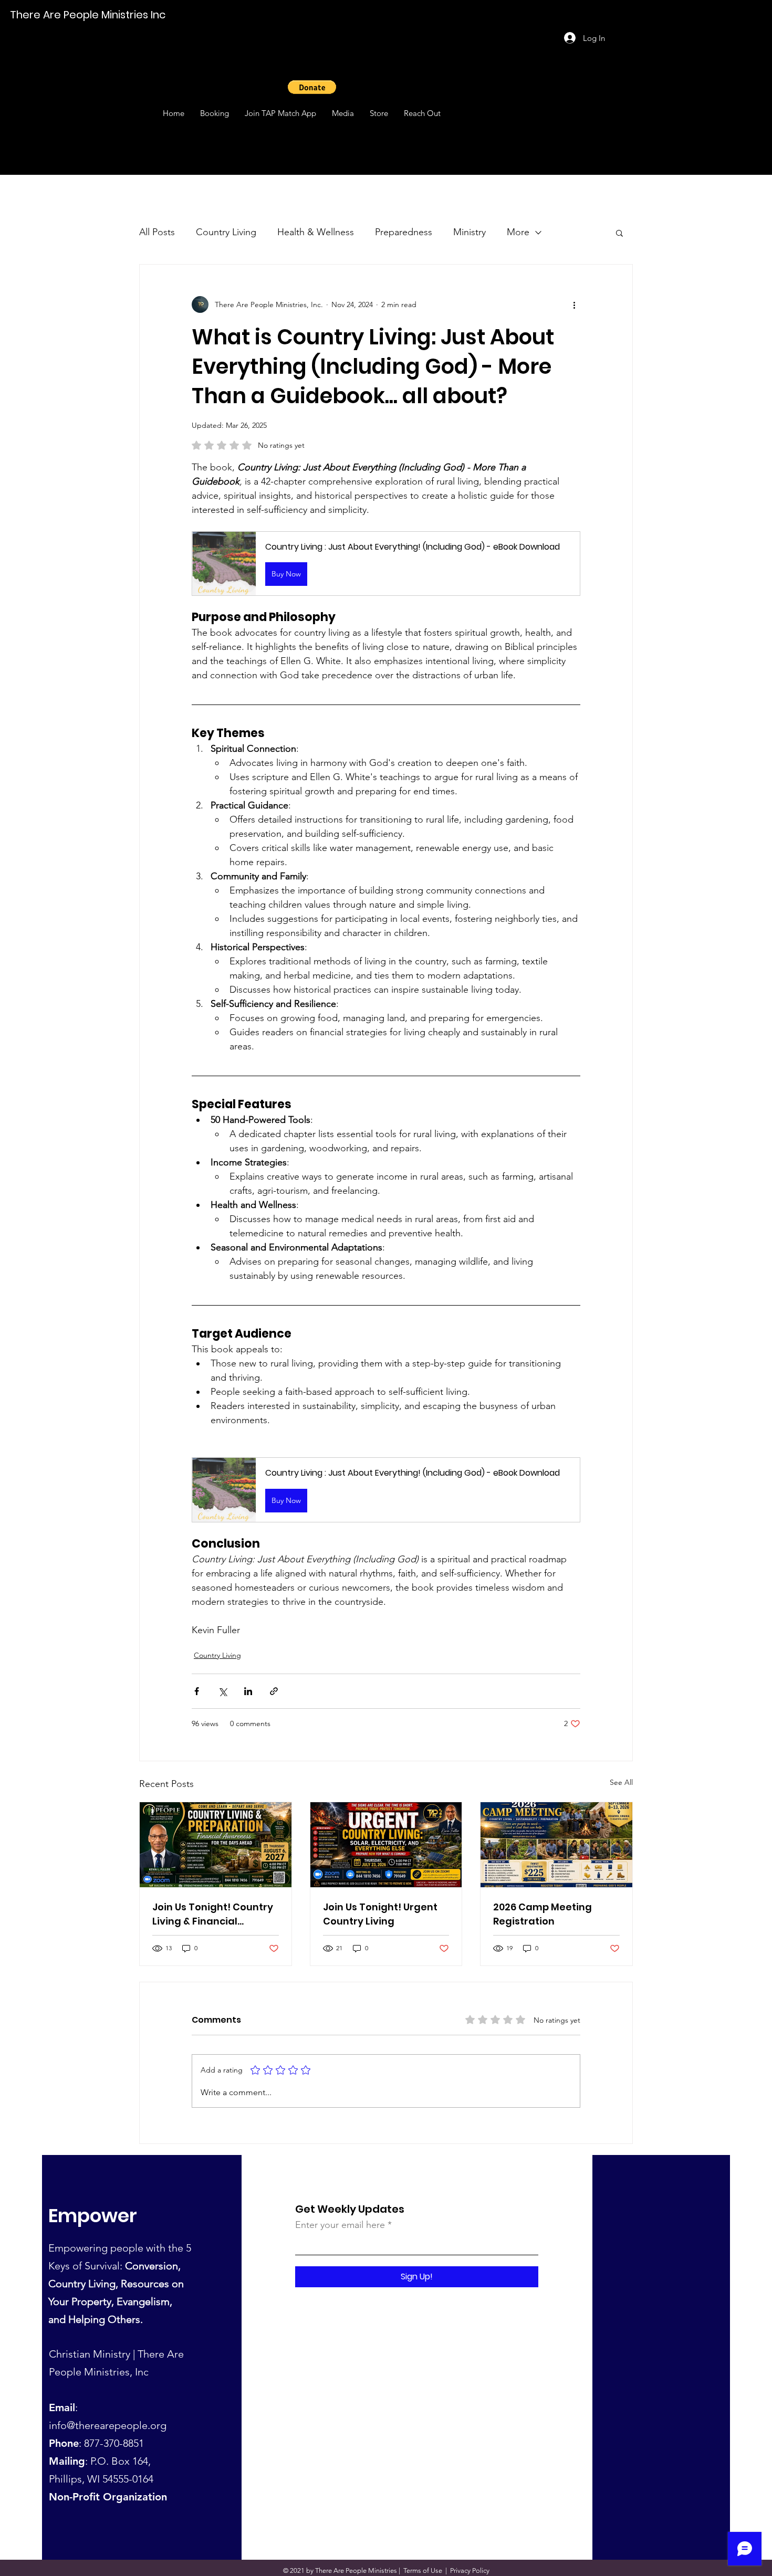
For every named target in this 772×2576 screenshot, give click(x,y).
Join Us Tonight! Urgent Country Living (380, 1914)
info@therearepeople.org (108, 2425)
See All (621, 1782)
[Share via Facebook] (197, 1691)
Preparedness (404, 232)
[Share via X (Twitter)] (222, 1691)
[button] (312, 87)
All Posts (157, 232)
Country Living (226, 232)
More (518, 232)
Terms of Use (423, 2570)
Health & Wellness (316, 232)
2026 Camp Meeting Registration (543, 1914)
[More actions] (574, 304)
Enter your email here (340, 2225)
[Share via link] (274, 1691)
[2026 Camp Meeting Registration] (556, 1845)
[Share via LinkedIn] (248, 1691)
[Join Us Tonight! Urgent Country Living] (386, 1845)
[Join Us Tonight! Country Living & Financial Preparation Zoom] (216, 1845)
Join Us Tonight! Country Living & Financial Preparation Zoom (213, 1914)
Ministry (470, 232)
